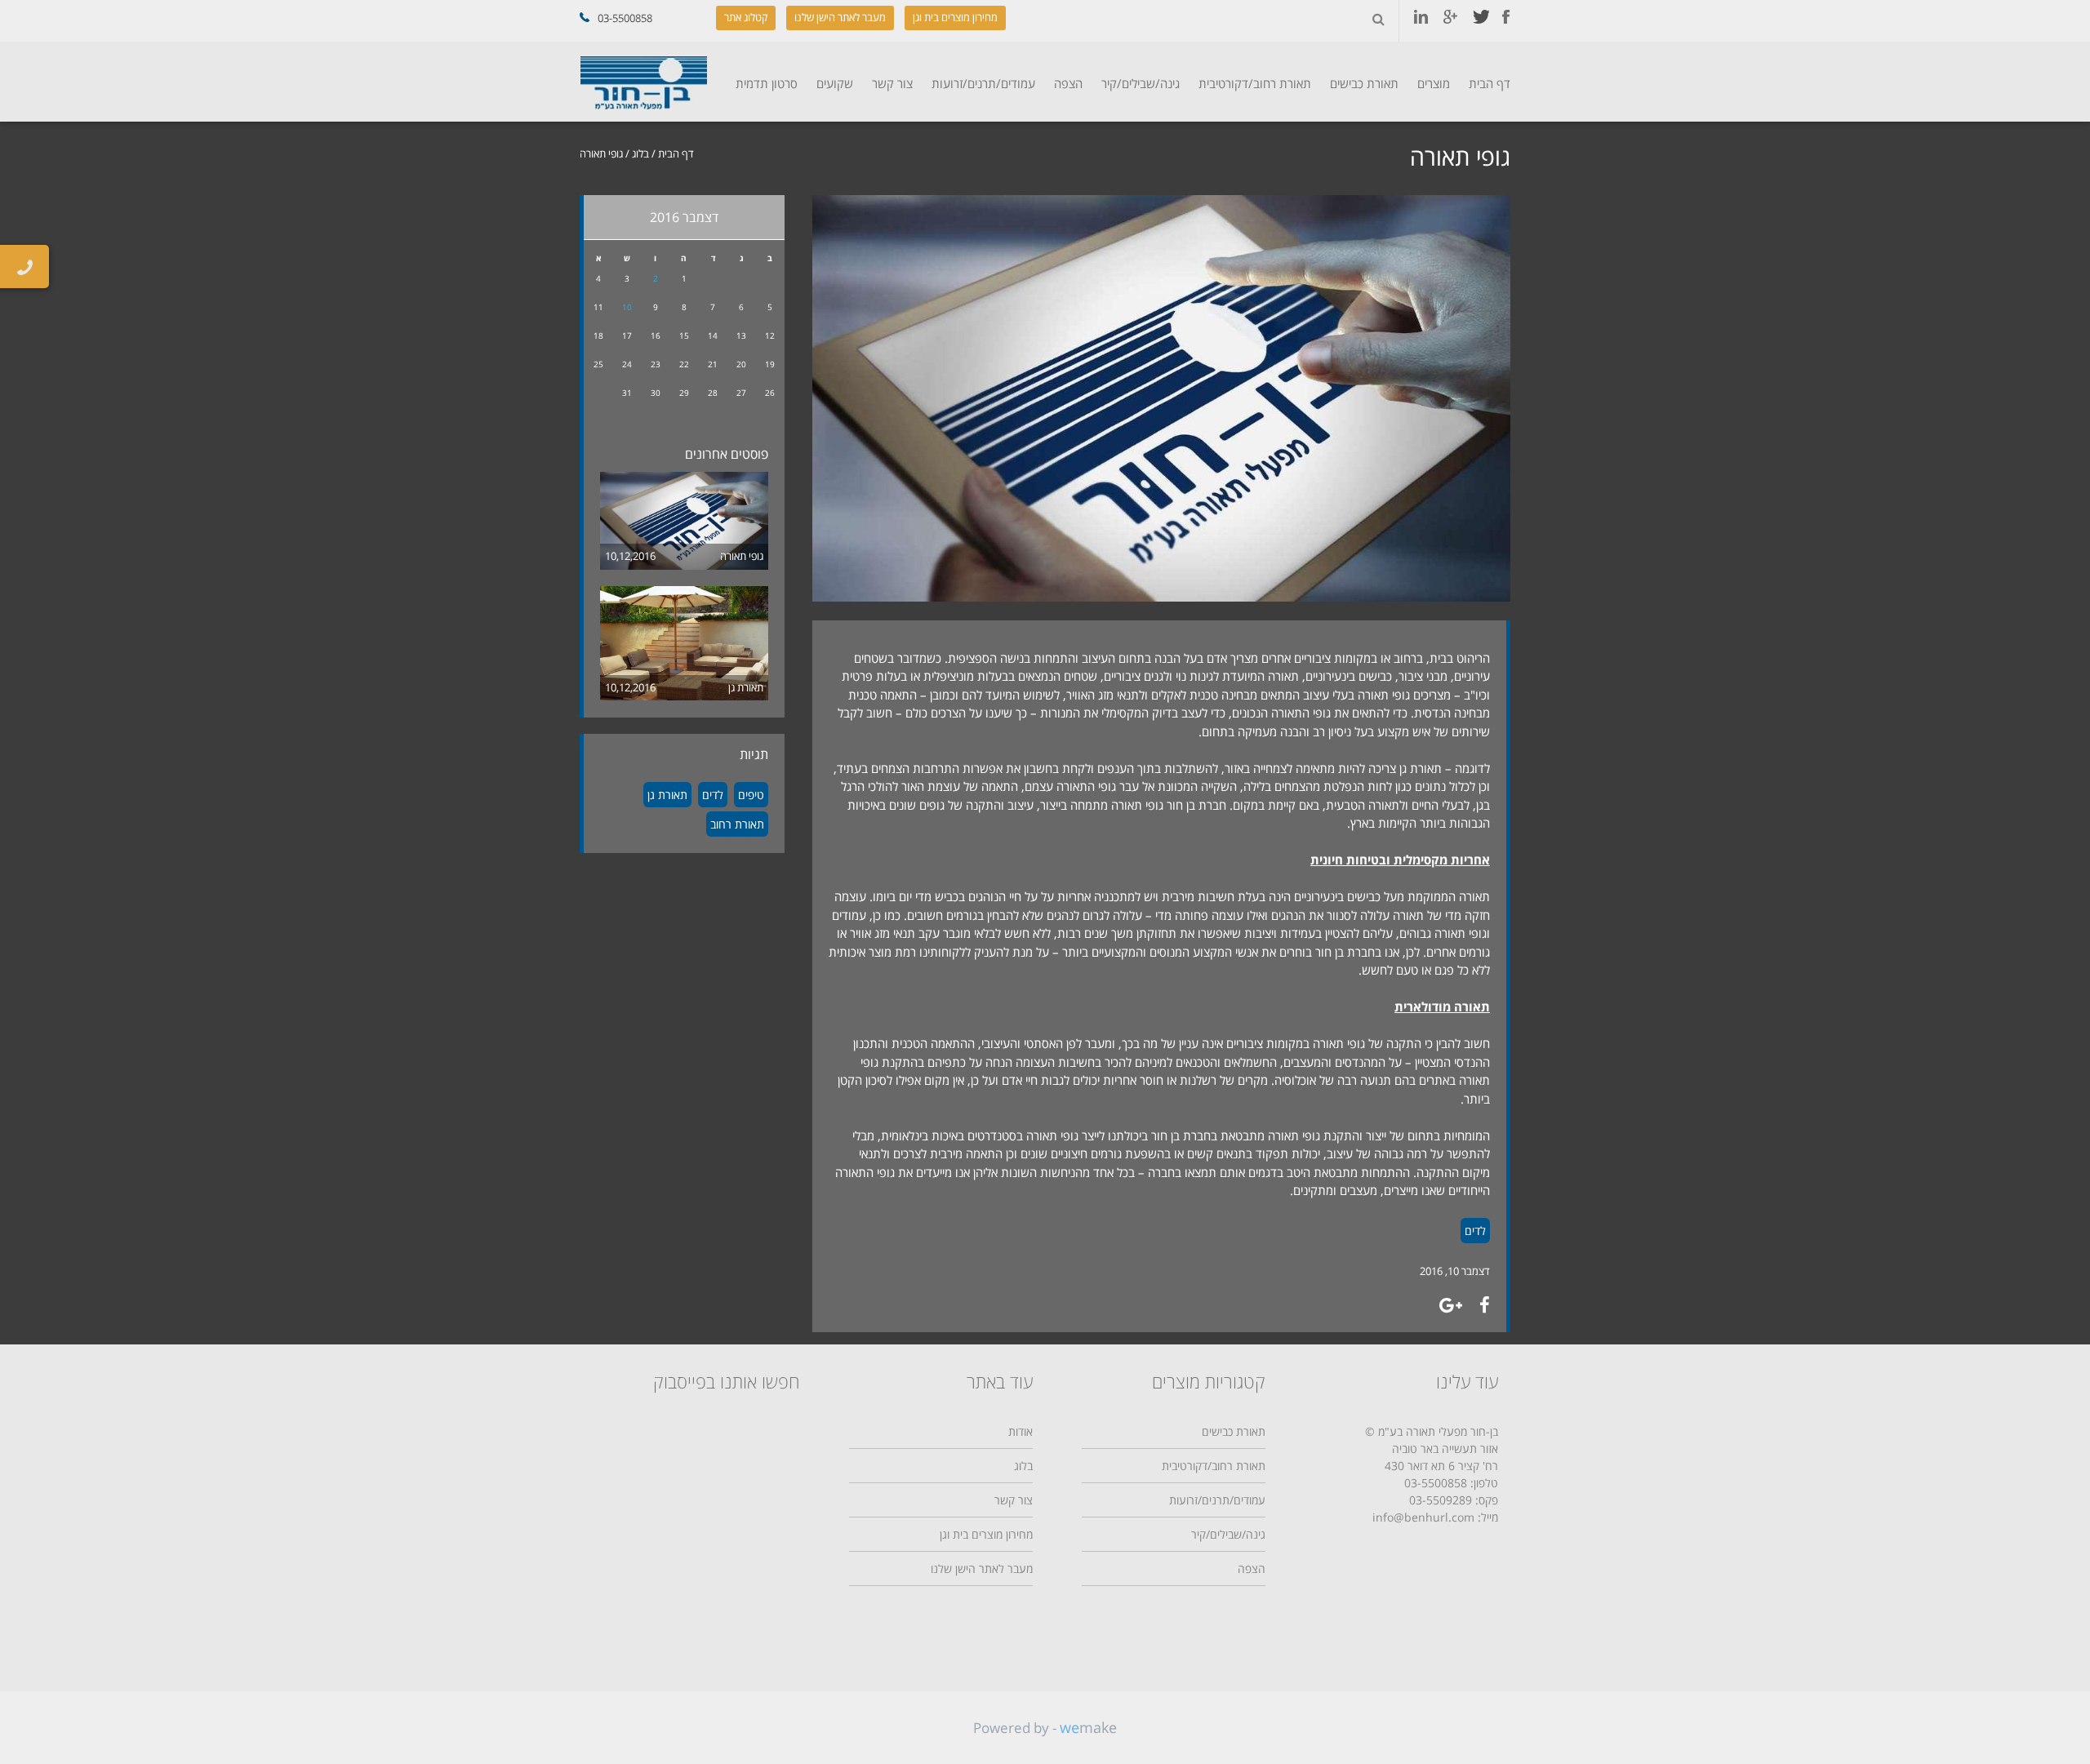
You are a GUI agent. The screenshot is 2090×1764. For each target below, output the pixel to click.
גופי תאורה (742, 556)
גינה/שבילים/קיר (1141, 83)
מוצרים (1434, 83)
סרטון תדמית (767, 83)
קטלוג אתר (746, 17)
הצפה (1068, 83)
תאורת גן (746, 687)
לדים (1475, 1231)
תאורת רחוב (737, 824)
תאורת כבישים (1364, 83)
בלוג (640, 153)
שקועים (835, 83)
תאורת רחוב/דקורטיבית (1255, 83)
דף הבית (1490, 83)
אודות (1021, 1431)
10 (627, 307)
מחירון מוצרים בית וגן (955, 17)
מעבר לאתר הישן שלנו (840, 17)
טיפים (751, 795)
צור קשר (892, 83)
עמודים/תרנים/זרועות (983, 83)
